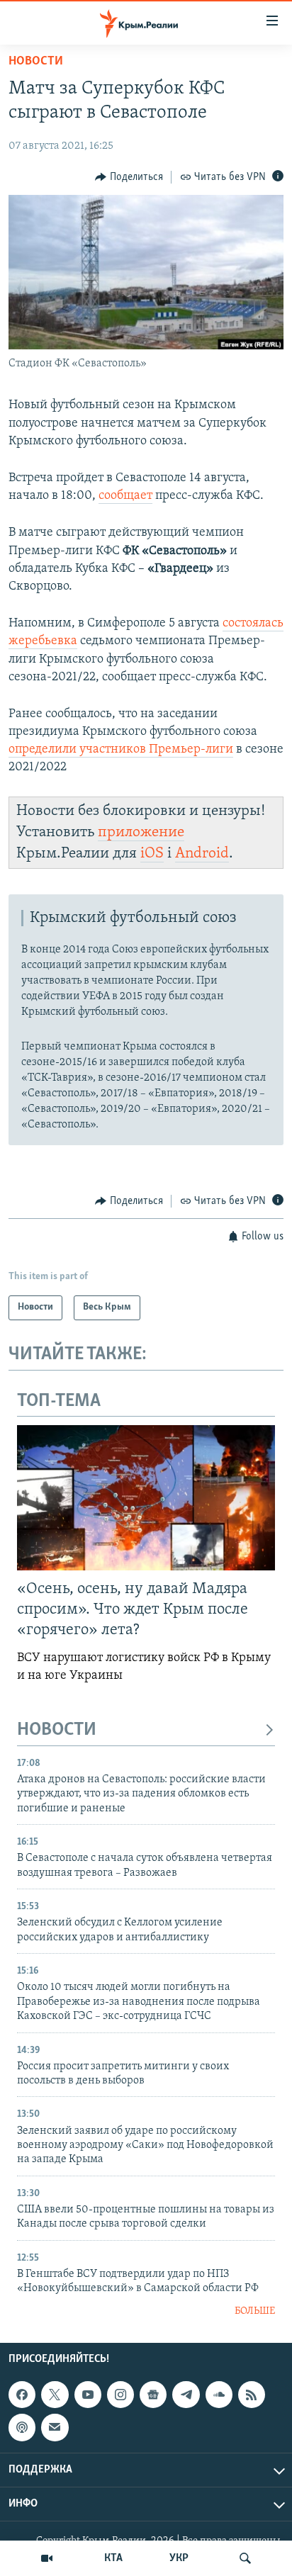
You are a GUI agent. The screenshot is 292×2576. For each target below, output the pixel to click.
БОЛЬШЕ (255, 2311)
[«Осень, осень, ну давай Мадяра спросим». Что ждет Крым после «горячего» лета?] (146, 1498)
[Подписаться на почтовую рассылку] (55, 2428)
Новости (36, 62)
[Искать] (245, 2558)
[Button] (129, 177)
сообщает (125, 496)
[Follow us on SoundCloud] (219, 2395)
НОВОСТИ (57, 1730)
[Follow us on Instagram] (120, 2395)
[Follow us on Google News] (153, 2395)
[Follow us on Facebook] (22, 2395)
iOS (152, 854)
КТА (113, 2558)
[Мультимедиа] (47, 2558)
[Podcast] (22, 2428)
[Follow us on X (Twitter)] (55, 2395)
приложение (141, 832)
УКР (179, 2558)
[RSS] (252, 2395)
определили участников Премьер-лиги (121, 750)
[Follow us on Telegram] (186, 2395)
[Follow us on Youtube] (88, 2395)
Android (202, 854)
